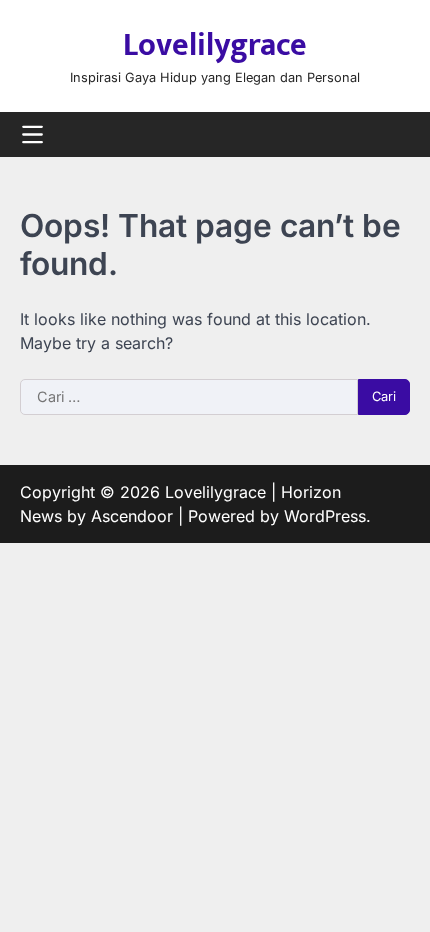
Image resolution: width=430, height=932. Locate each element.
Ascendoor (132, 516)
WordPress (325, 516)
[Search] (395, 135)
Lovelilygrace (215, 45)
